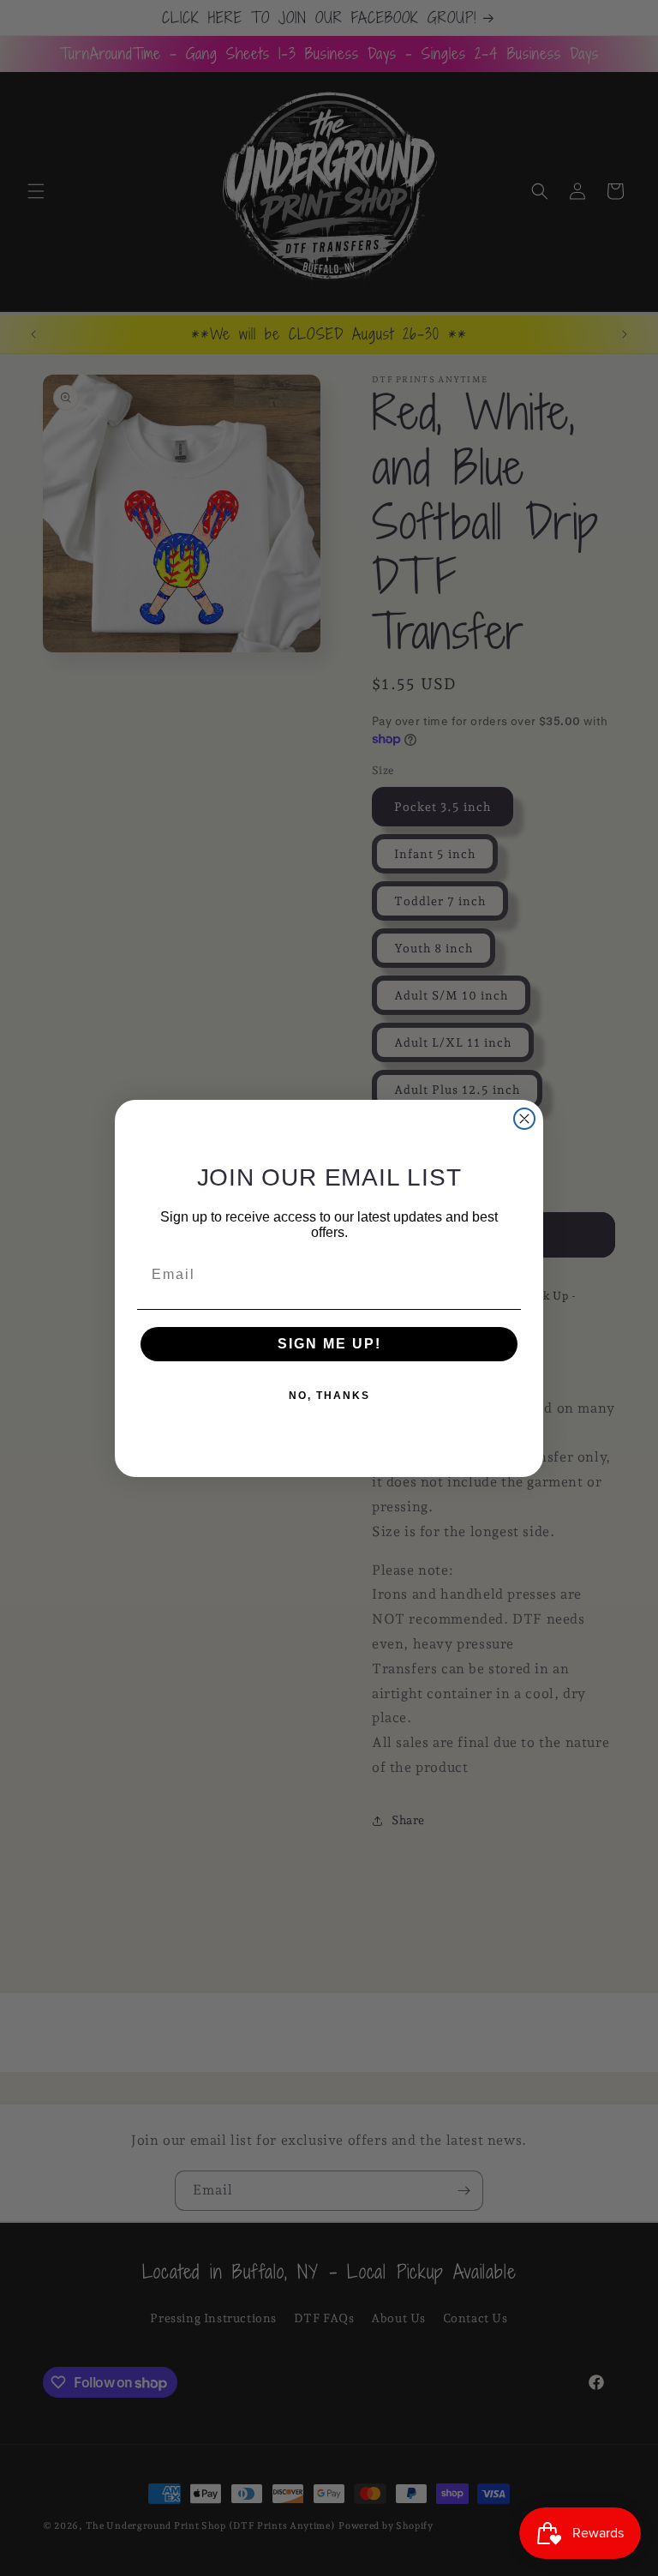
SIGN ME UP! (329, 1344)
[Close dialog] (524, 1119)
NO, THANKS (329, 1396)
